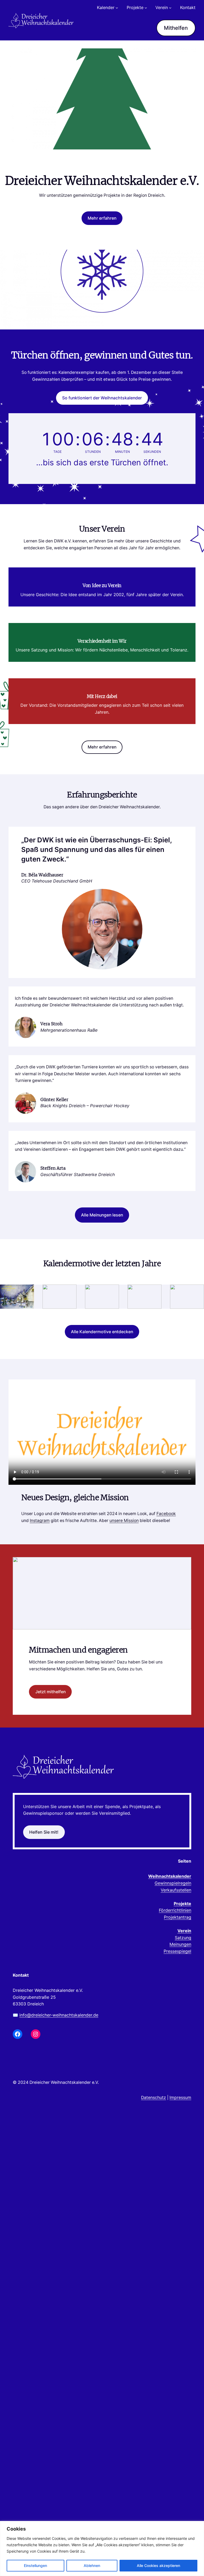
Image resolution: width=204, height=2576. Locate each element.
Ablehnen (92, 2565)
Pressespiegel (177, 1951)
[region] (102, 2548)
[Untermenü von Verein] (170, 8)
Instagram (40, 1521)
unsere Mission (124, 1521)
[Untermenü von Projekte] (146, 8)
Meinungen (180, 1944)
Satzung (183, 1938)
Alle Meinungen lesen (102, 1215)
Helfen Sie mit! (44, 1832)
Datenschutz (154, 2098)
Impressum (180, 2098)
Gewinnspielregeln (173, 1883)
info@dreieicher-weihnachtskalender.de (59, 2015)
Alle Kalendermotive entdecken (102, 1332)
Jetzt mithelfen (50, 1692)
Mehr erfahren (102, 218)
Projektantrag (178, 1917)
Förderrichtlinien (175, 1910)
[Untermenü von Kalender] (117, 8)
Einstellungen (35, 2565)
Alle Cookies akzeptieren (158, 2565)
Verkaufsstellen (176, 1890)
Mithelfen (176, 28)
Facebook (166, 1514)
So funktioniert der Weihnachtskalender (102, 398)
